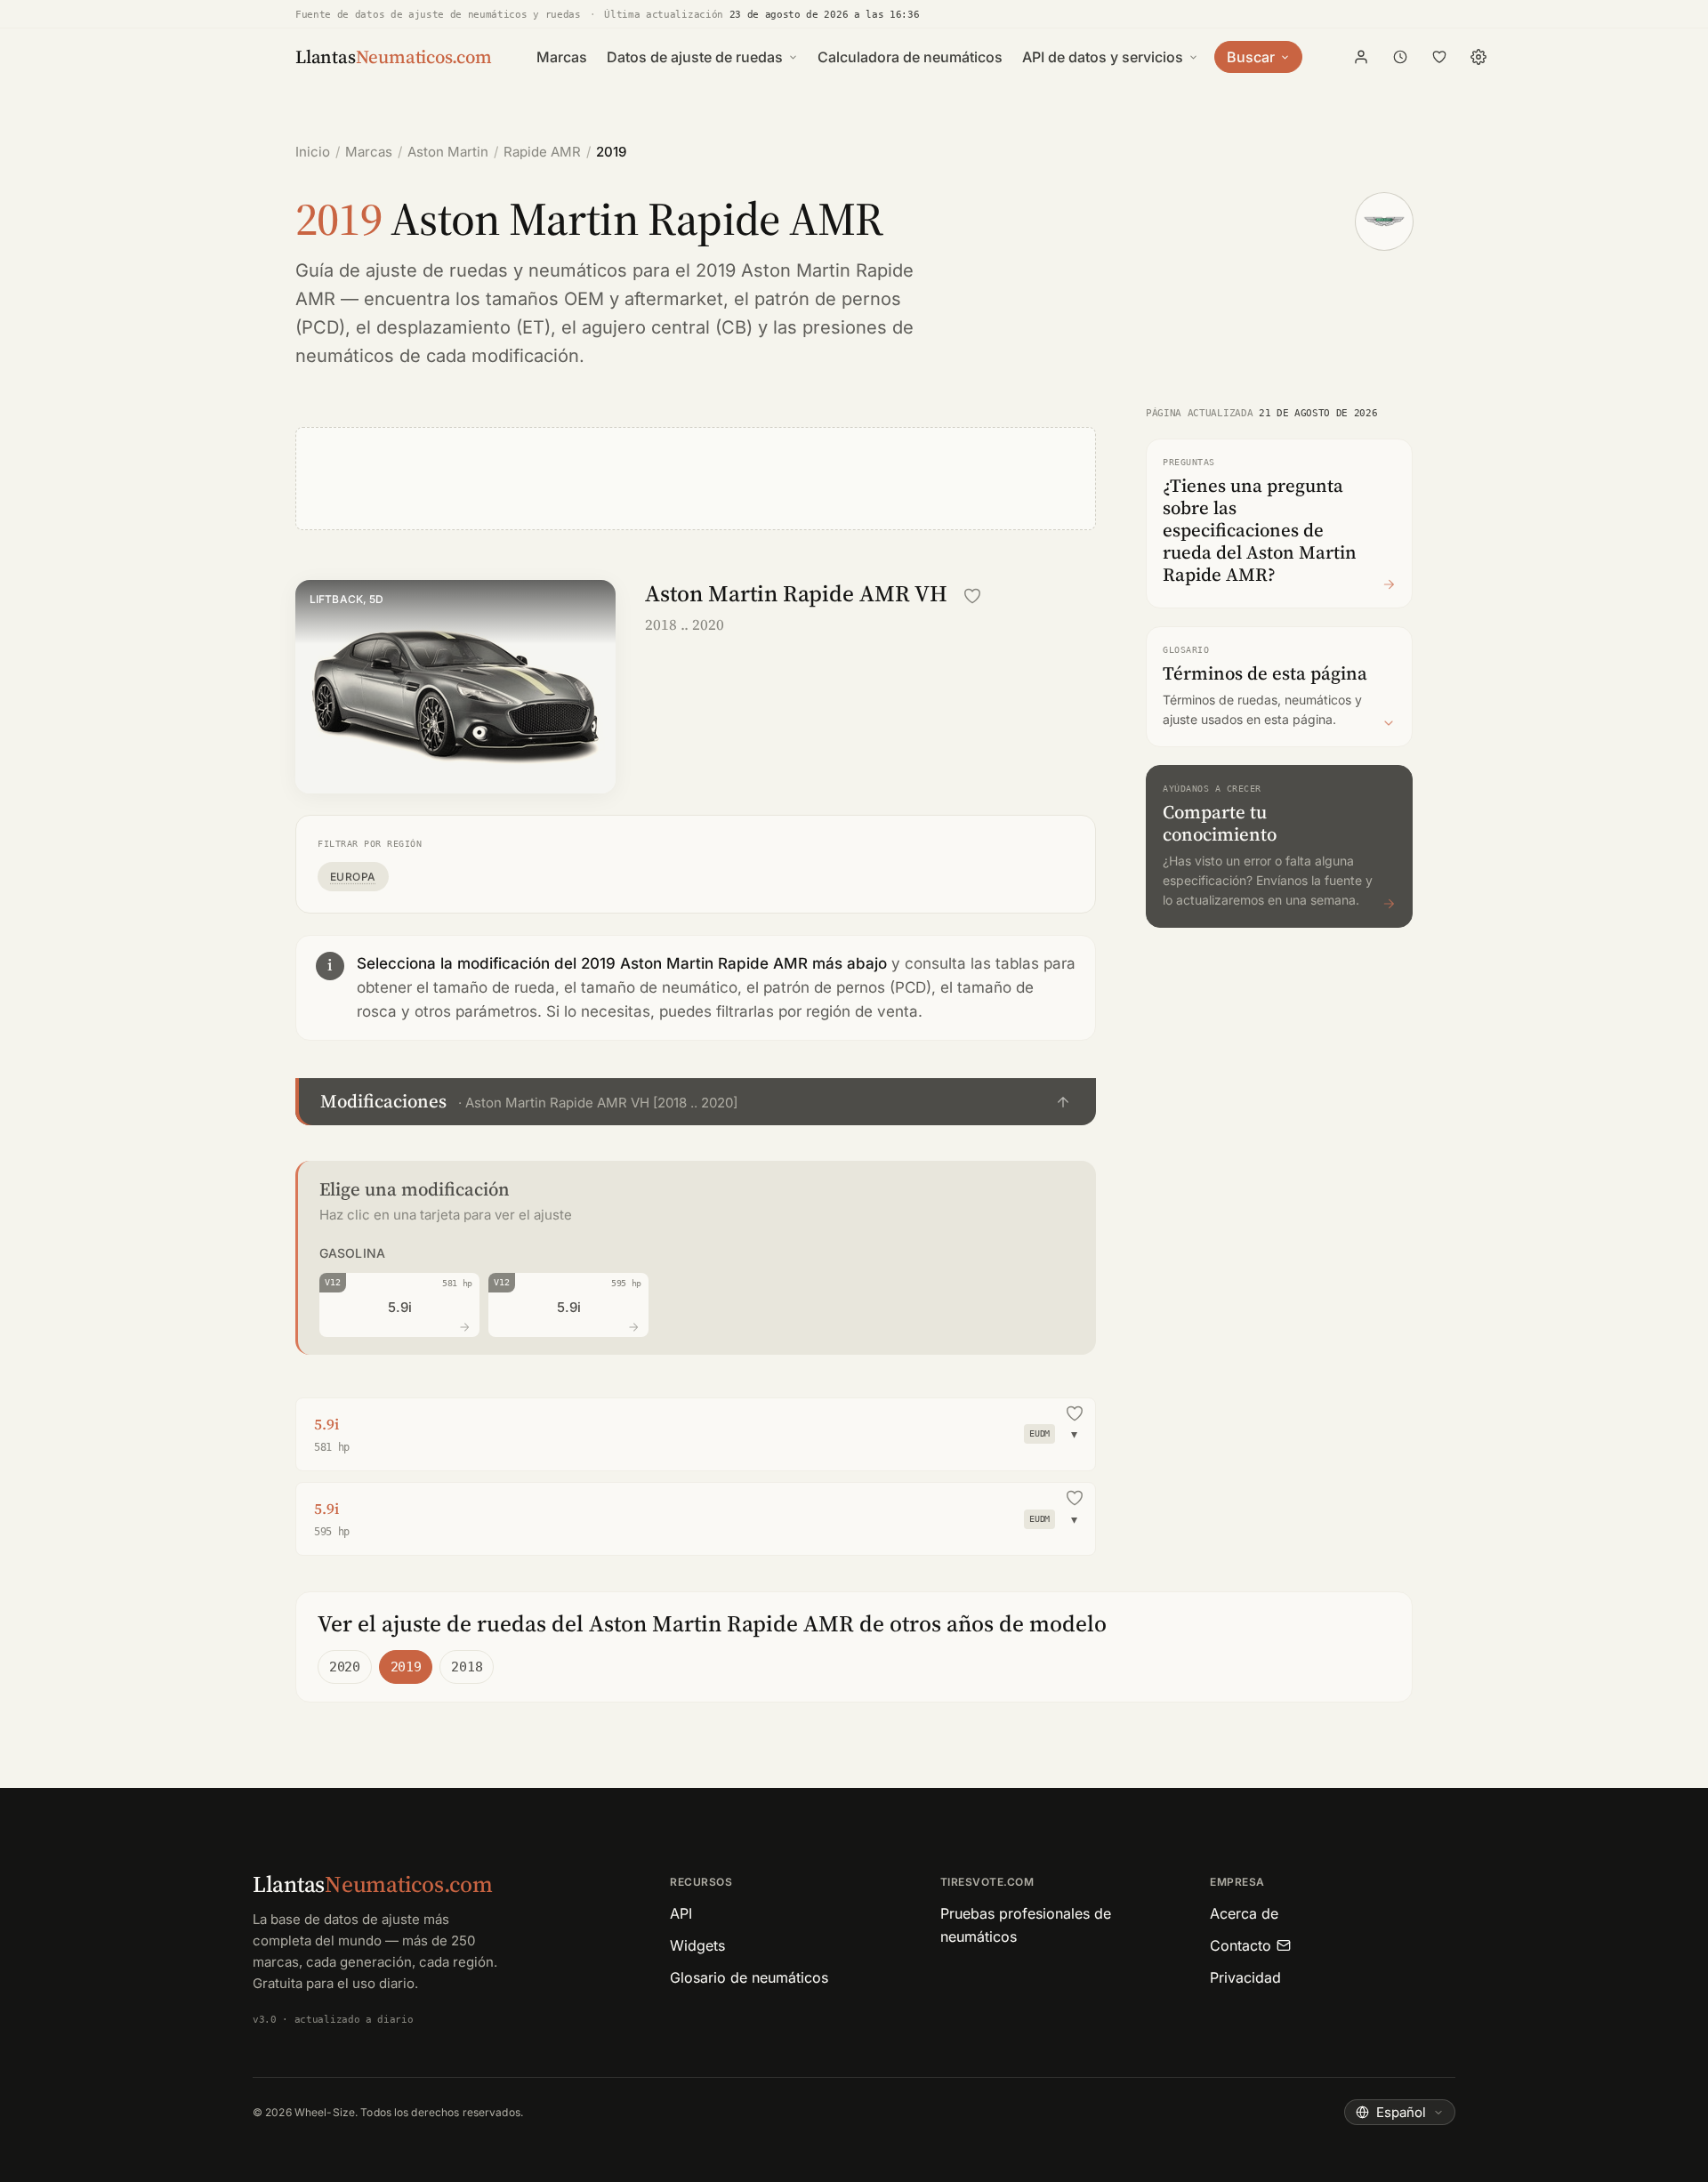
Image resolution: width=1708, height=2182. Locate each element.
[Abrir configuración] (1478, 57)
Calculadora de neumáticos (910, 57)
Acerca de (1244, 1913)
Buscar (1251, 57)
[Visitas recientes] (1400, 57)
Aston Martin (448, 152)
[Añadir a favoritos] (972, 596)
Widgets (697, 1945)
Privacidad (1245, 1977)
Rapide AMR (542, 152)
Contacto (1241, 1945)
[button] (696, 1102)
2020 (345, 1667)
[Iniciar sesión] (1361, 57)
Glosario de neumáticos (749, 1977)
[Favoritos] (1439, 57)
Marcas (562, 57)
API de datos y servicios (1103, 57)
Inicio (313, 152)
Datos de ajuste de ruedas (695, 57)
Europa (353, 877)
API (681, 1913)
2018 (467, 1667)
